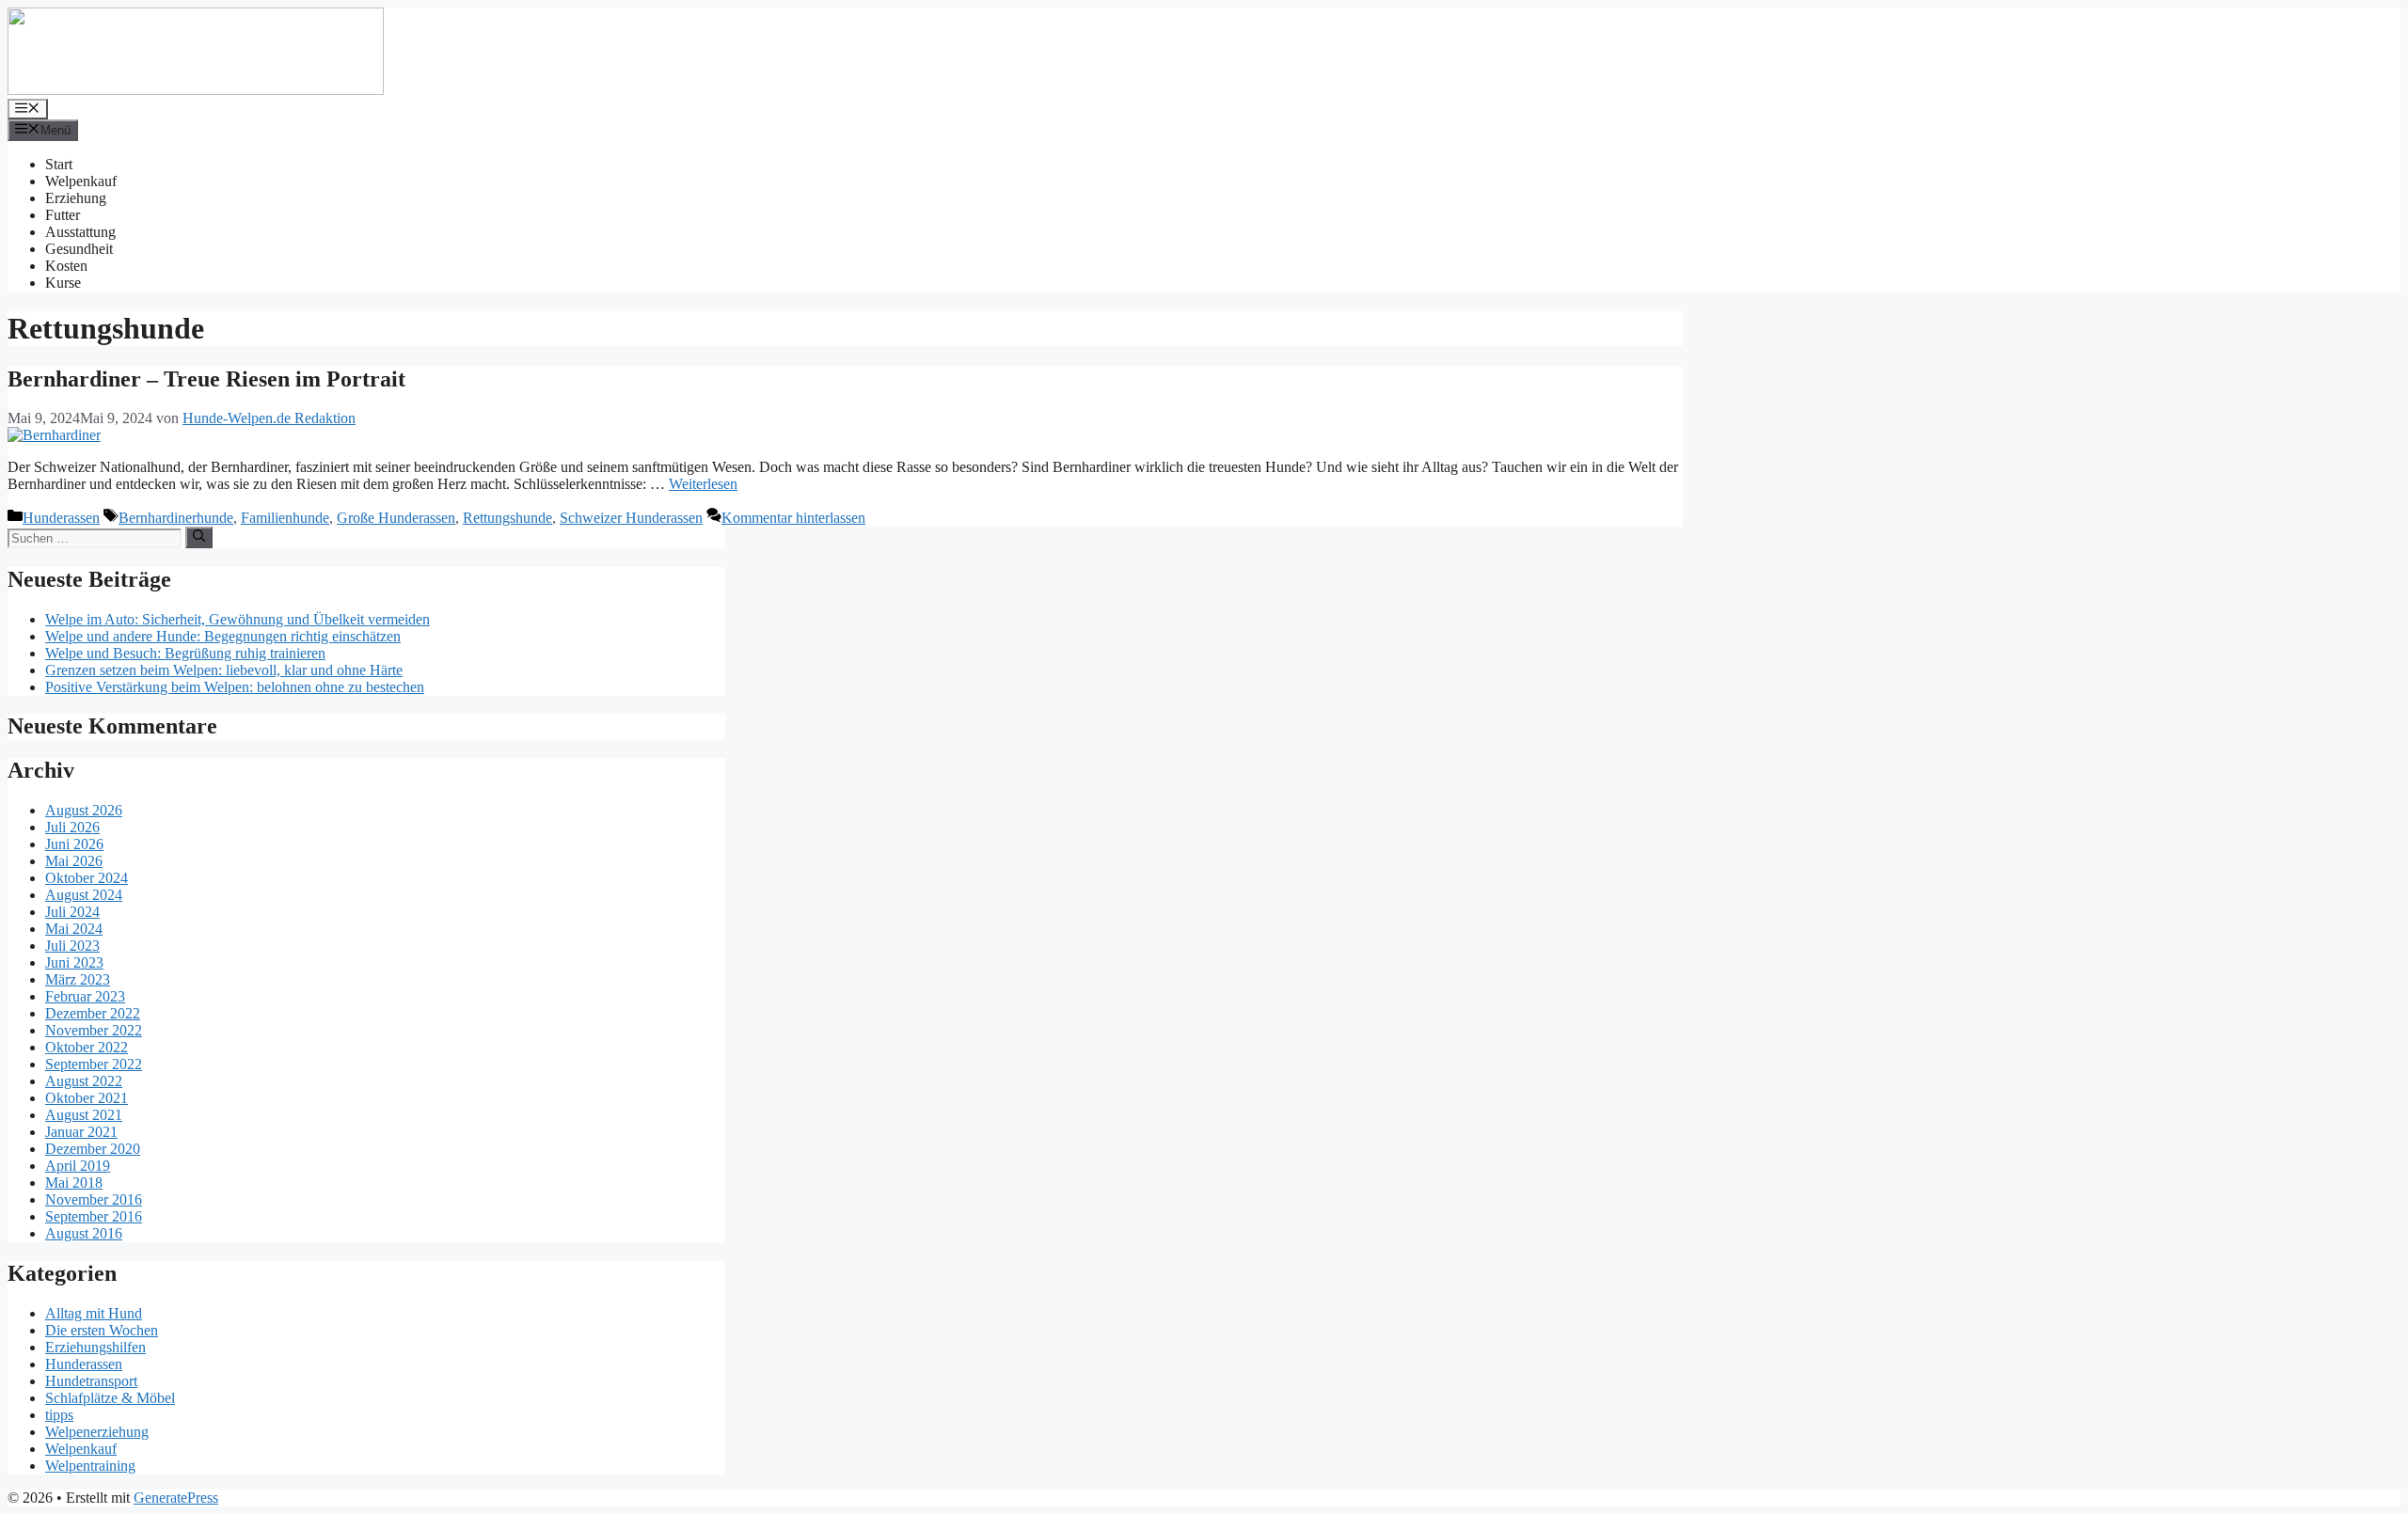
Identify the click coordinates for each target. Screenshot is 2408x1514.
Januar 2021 (81, 1132)
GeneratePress (176, 1498)
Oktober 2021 (87, 1098)
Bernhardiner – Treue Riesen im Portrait (206, 379)
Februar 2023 (85, 996)
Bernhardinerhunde (176, 518)
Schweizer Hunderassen (631, 518)
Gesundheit (79, 249)
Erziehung (76, 198)
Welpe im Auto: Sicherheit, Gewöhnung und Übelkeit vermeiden (238, 619)
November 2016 (94, 1199)
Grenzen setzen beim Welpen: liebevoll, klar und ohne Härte (224, 670)
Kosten (66, 266)
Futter (63, 215)
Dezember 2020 (93, 1149)
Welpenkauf (81, 181)
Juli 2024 (72, 912)
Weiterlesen (703, 484)
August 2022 (84, 1081)
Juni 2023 (74, 962)
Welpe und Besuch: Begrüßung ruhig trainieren (185, 653)
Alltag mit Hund (94, 1313)
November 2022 (94, 1030)
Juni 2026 (74, 844)
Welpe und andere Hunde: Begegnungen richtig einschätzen (223, 636)
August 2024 (84, 895)
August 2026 (84, 810)
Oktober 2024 (87, 878)
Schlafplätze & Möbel (110, 1398)
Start (59, 164)
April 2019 (78, 1166)
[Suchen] (199, 537)
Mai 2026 (74, 861)
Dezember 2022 (93, 1013)
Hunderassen (61, 518)
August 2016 (84, 1233)
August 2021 (84, 1115)
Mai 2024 (74, 929)
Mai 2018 (74, 1183)
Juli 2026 (72, 827)
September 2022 (94, 1064)
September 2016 (94, 1216)
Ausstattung (80, 232)
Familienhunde (285, 518)
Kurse (63, 283)
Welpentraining (90, 1466)
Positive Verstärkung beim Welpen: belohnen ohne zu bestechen (235, 687)
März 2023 (78, 979)
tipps (59, 1415)
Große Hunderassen (396, 518)
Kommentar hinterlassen (793, 518)
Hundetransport (91, 1381)
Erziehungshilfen (95, 1347)
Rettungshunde (507, 518)
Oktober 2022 (87, 1047)
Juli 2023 (72, 946)
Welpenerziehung (97, 1432)
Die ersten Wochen (102, 1330)
